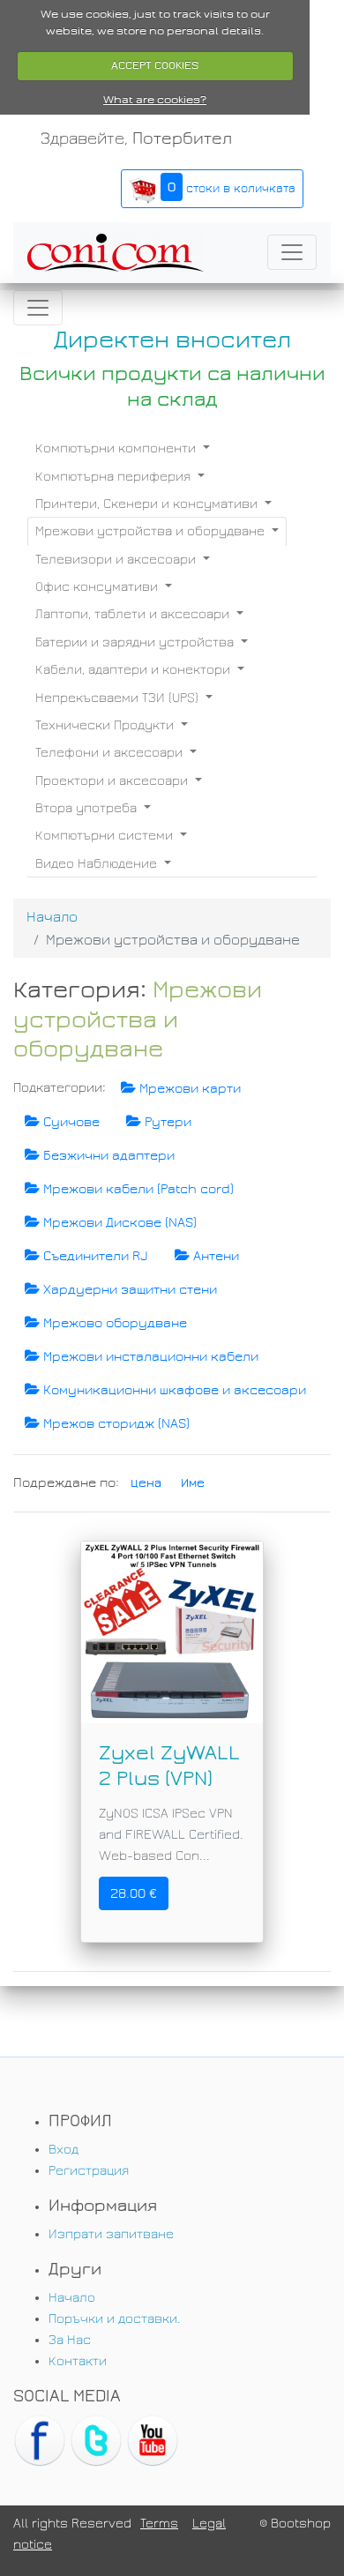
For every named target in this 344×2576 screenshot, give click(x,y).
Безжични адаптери (107, 1155)
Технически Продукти (106, 725)
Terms (159, 2523)
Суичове (70, 1122)
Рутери (166, 1122)
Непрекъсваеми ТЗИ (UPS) (119, 698)
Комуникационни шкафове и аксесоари (173, 1390)
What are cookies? (155, 100)
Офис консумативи (98, 586)
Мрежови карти (188, 1088)
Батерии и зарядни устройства (136, 642)
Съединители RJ (94, 1256)
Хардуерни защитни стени (128, 1289)
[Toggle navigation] (292, 252)
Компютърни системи (106, 835)
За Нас (70, 2340)
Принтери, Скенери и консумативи (148, 504)
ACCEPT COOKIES (155, 65)
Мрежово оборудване (113, 1323)
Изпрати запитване (111, 2234)
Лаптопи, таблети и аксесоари (134, 614)
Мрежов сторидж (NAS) (115, 1423)
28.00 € (134, 1893)
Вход (64, 2149)
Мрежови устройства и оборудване (152, 531)
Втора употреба (88, 808)
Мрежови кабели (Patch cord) (137, 1189)
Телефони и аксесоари (111, 752)
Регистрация (89, 2170)
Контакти (78, 2361)
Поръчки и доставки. (115, 2318)
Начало (52, 917)
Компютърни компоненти (117, 448)
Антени (214, 1256)
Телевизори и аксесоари (117, 559)
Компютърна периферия (115, 476)
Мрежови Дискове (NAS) (118, 1222)
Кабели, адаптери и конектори (135, 669)
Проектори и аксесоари (113, 780)
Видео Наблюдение (98, 863)
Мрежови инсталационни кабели (149, 1356)
